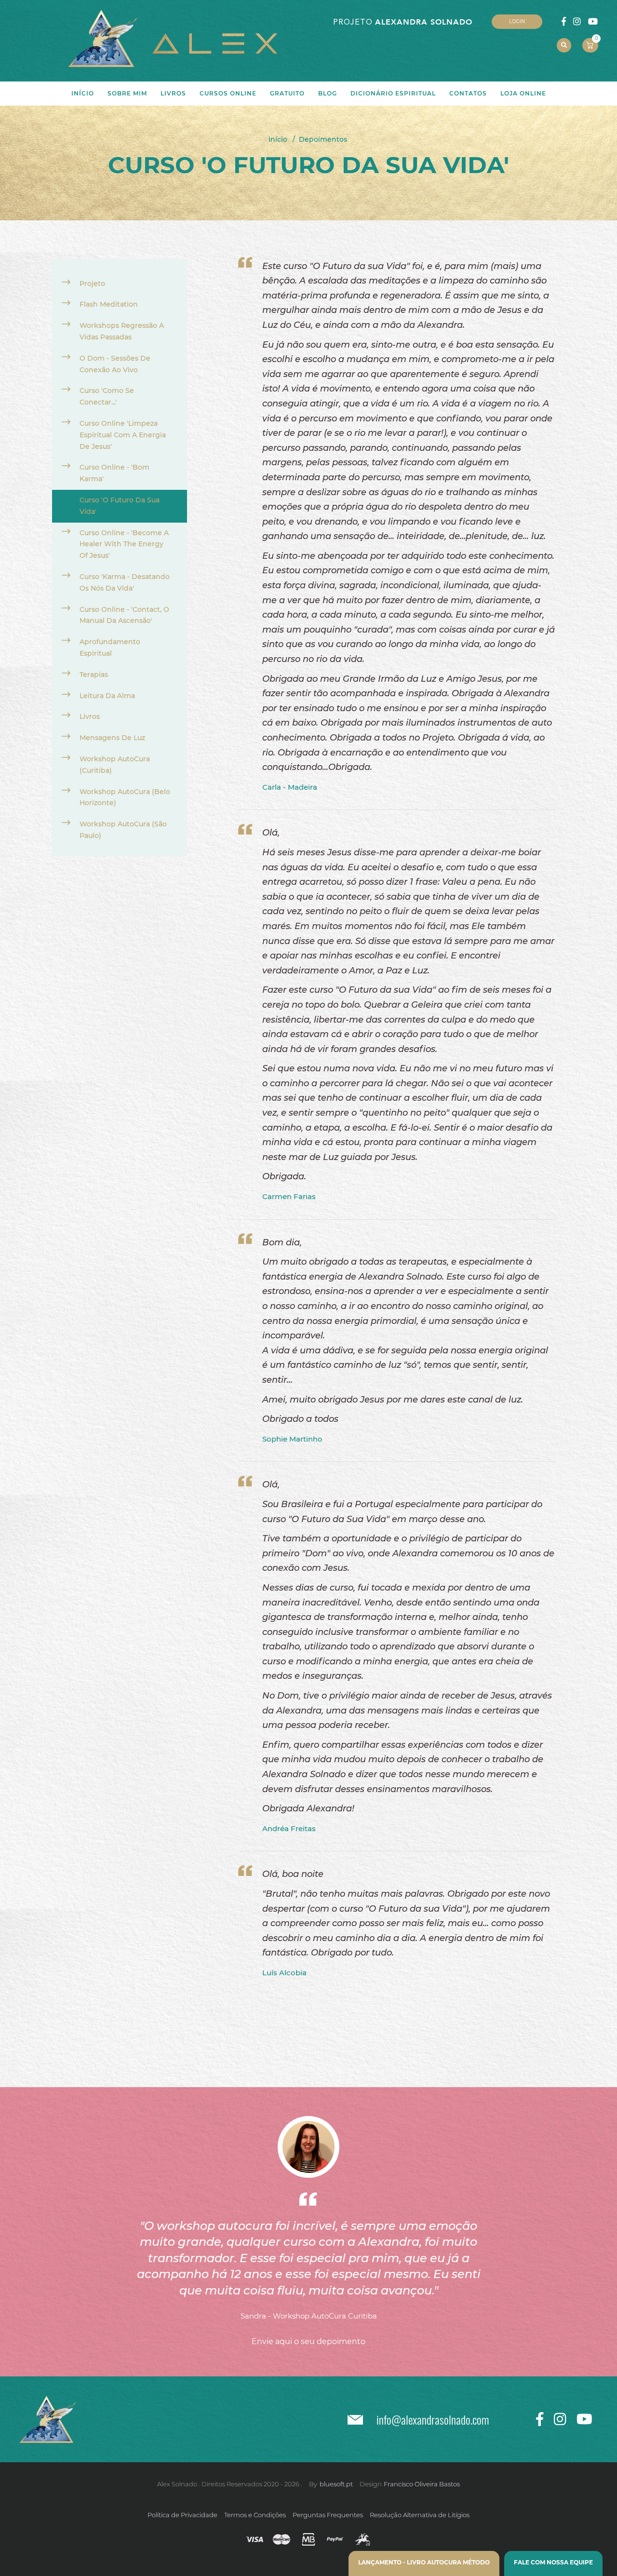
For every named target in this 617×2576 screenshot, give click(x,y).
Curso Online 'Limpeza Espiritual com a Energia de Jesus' (123, 435)
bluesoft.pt (336, 2484)
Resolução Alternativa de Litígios (420, 2515)
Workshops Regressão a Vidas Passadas (122, 331)
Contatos (468, 93)
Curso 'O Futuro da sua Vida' (120, 506)
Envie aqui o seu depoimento (308, 2341)
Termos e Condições (255, 2515)
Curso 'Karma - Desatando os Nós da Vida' (125, 582)
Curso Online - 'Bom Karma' (114, 473)
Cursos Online (228, 93)
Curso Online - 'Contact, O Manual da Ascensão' (124, 615)
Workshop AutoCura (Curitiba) (115, 765)
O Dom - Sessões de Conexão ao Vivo (115, 364)
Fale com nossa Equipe (553, 2562)
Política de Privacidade (182, 2515)
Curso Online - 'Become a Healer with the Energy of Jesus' (124, 544)
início (83, 93)
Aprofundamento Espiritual (110, 647)
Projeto (92, 283)
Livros (90, 716)
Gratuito (287, 93)
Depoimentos (323, 139)
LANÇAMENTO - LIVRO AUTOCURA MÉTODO (424, 2562)
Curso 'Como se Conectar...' (107, 396)
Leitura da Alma (107, 696)
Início (278, 139)
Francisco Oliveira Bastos (422, 2484)
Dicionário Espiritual (393, 93)
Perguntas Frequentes (328, 2515)
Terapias (94, 674)
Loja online (523, 93)
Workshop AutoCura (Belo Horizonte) (125, 797)
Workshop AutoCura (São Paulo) (123, 830)
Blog (328, 93)
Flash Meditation (109, 304)
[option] (308, 2219)
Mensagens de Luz (112, 738)
